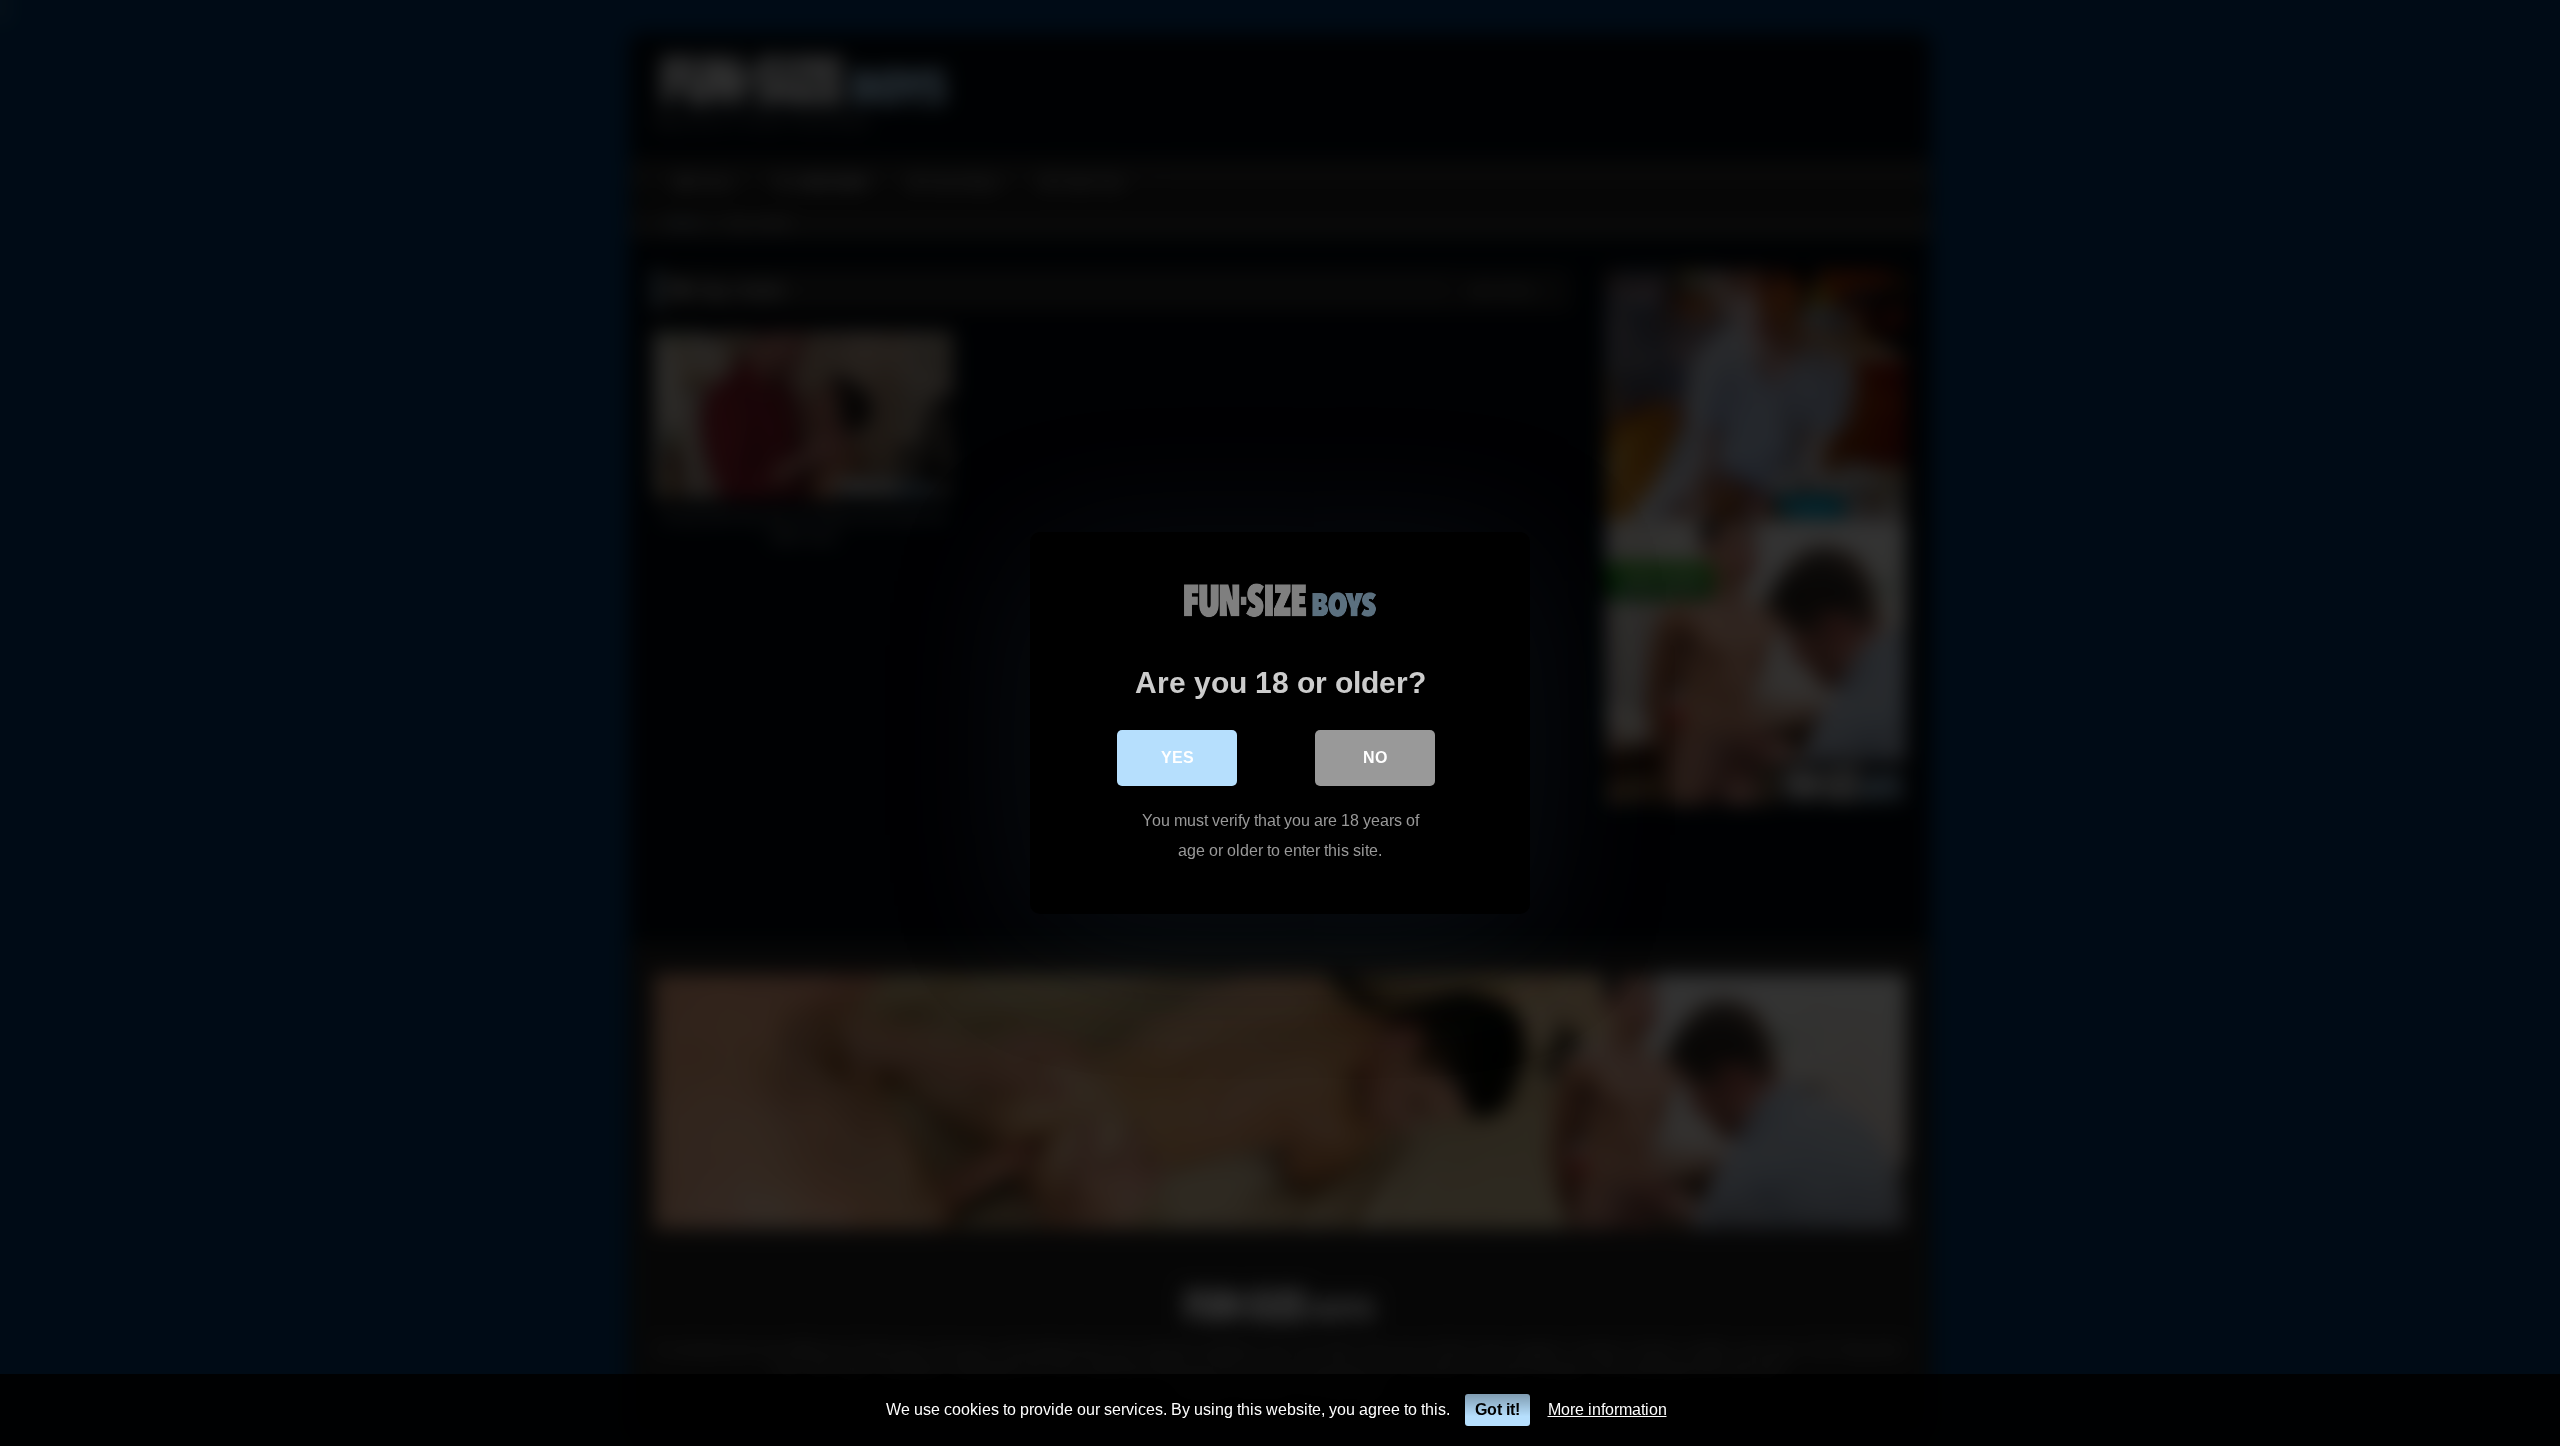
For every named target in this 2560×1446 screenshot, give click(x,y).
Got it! (1497, 1409)
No (1375, 757)
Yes (1177, 757)
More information (1607, 1409)
